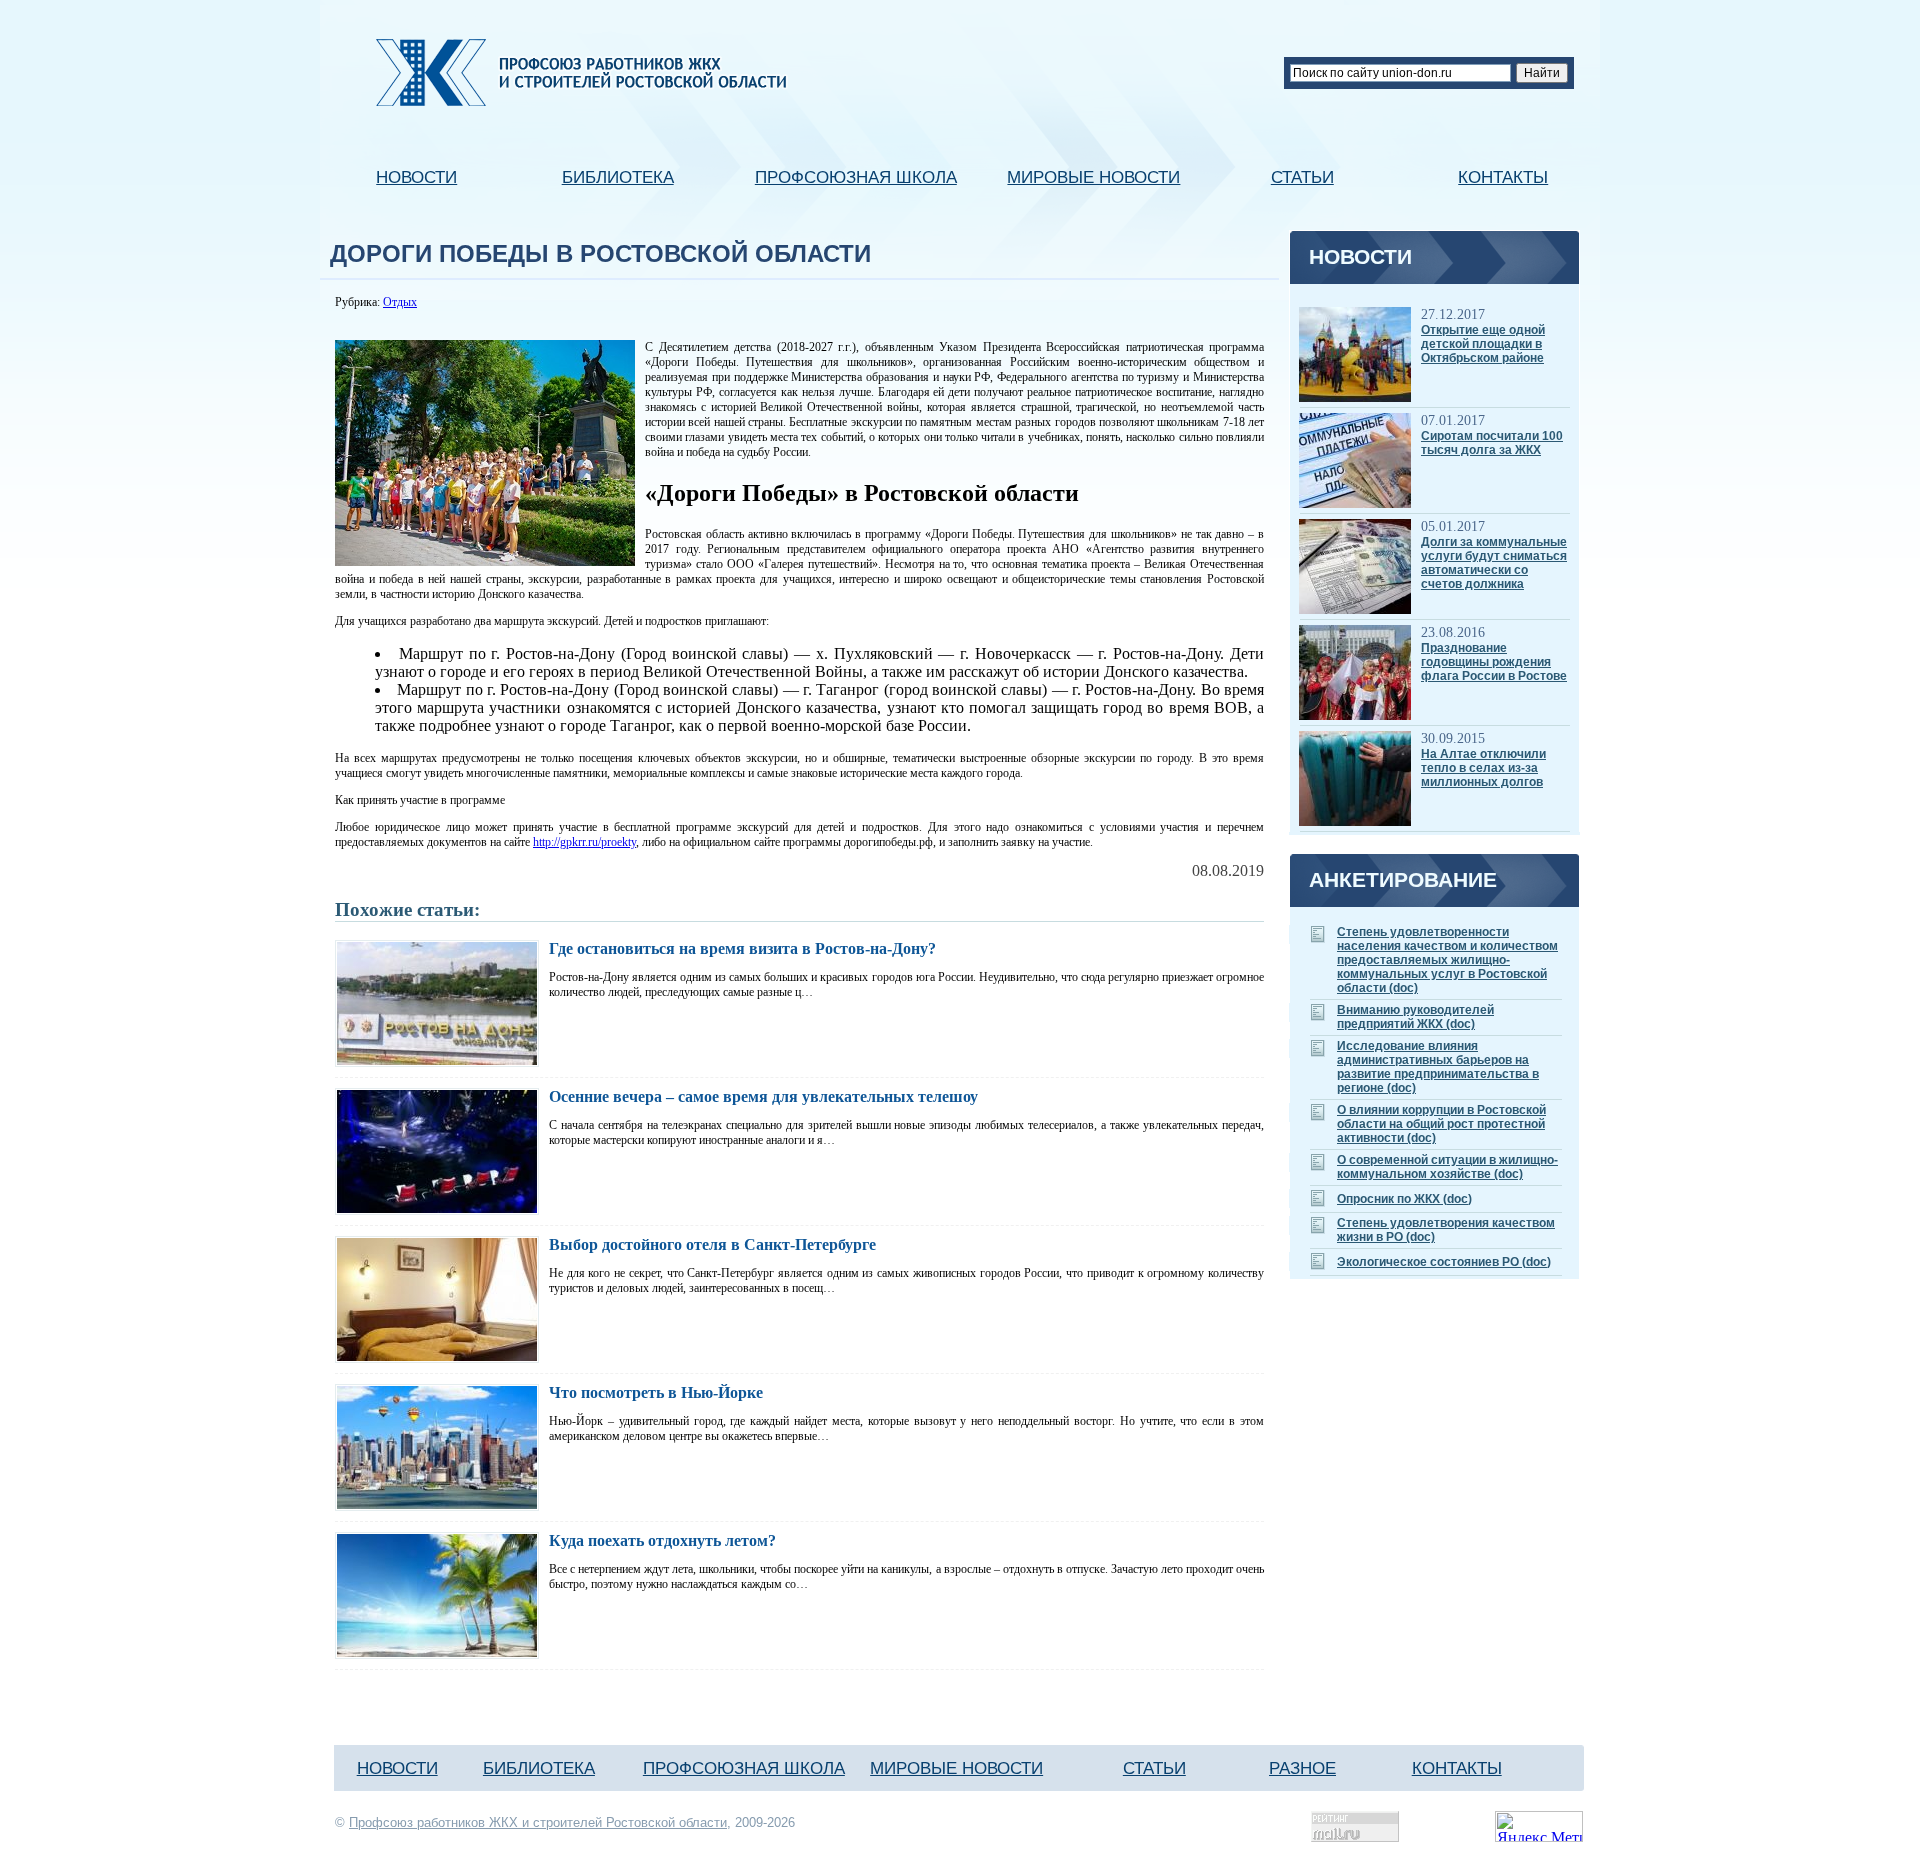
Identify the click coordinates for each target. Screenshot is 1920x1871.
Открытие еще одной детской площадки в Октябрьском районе (1483, 344)
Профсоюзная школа (856, 177)
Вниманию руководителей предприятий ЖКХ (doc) (1415, 1017)
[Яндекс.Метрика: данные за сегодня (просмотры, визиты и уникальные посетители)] (1539, 1826)
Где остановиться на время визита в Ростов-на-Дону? (742, 948)
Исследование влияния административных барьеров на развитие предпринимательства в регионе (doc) (1438, 1067)
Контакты (1503, 177)
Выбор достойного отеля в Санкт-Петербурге (712, 1244)
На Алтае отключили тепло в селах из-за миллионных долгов (1483, 768)
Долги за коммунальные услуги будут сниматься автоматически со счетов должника (1494, 563)
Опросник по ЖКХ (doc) (1404, 1199)
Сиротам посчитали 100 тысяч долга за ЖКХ (1492, 443)
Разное (1302, 1768)
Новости (416, 177)
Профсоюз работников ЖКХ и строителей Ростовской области (538, 1822)
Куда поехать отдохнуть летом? (662, 1540)
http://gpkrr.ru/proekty (584, 842)
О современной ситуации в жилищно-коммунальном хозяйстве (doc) (1447, 1167)
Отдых (400, 302)
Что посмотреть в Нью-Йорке (656, 1392)
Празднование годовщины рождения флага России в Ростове (1494, 662)
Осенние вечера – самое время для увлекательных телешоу (763, 1096)
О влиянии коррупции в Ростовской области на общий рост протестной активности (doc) (1441, 1124)
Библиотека (618, 177)
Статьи (1302, 177)
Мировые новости (1093, 177)
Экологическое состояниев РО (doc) (1444, 1262)
